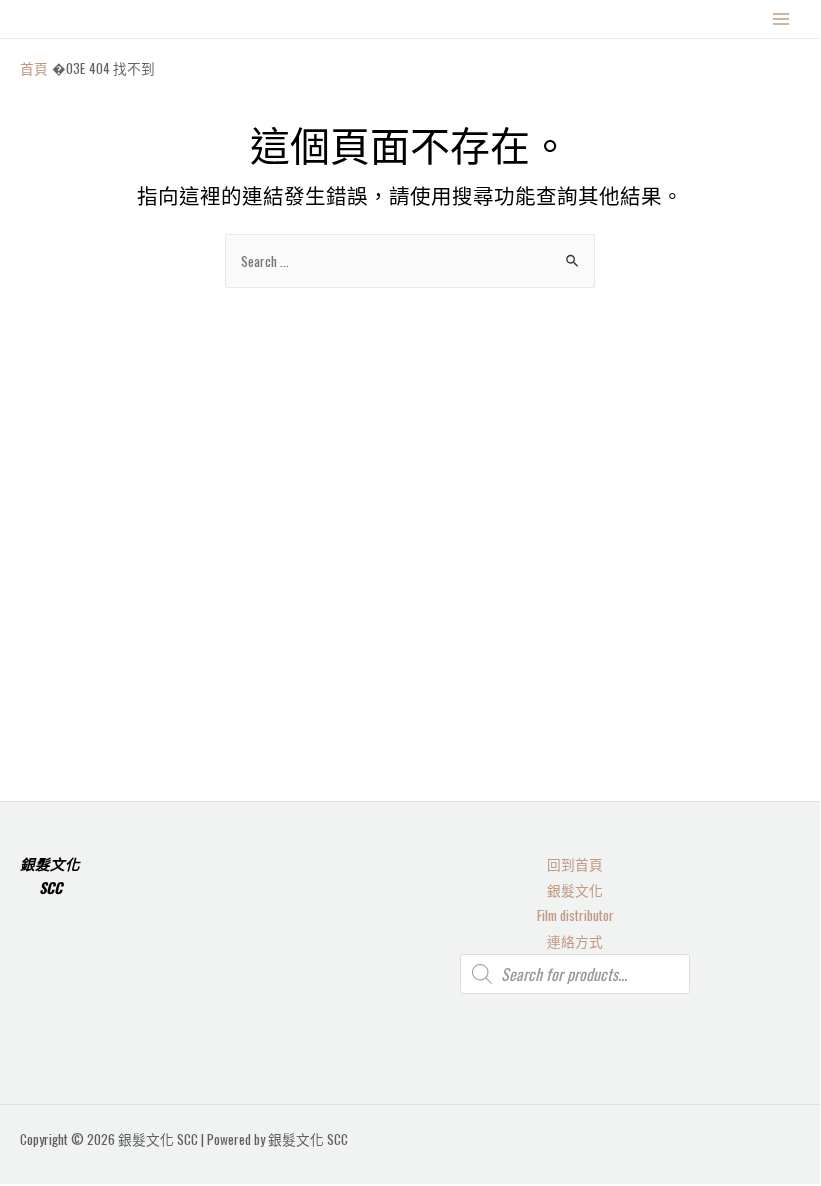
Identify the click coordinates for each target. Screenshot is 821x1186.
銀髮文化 (575, 890)
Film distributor (575, 915)
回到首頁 (575, 864)
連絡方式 (575, 941)
